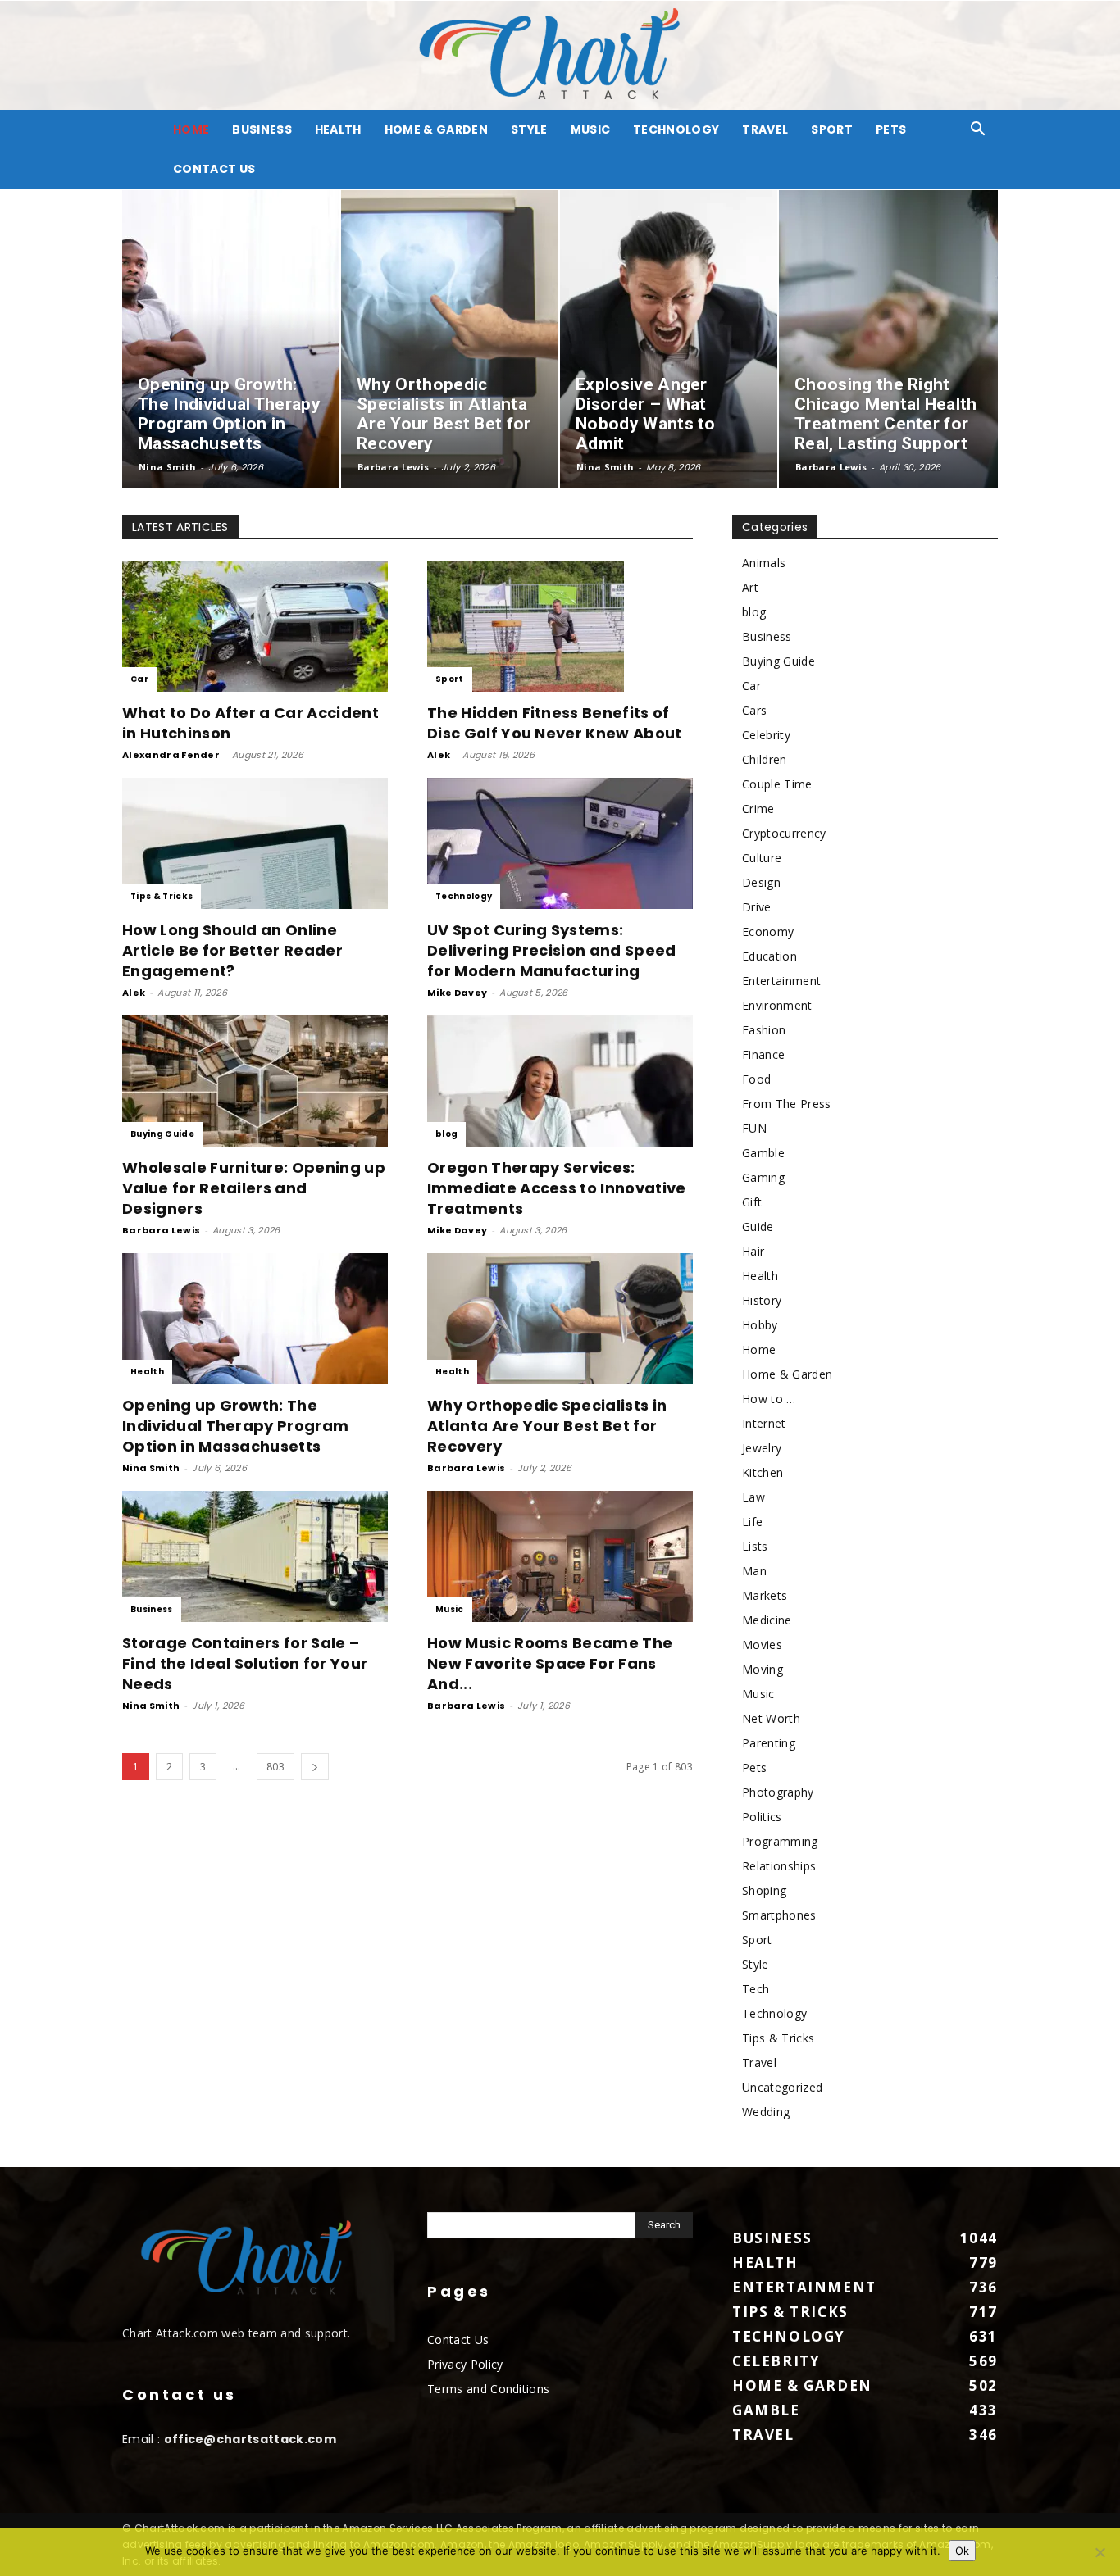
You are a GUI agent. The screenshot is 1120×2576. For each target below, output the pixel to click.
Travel (765, 129)
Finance (763, 1054)
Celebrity (766, 735)
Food (756, 1079)
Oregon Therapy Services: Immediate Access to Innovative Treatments (557, 1188)
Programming (780, 1841)
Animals (764, 563)
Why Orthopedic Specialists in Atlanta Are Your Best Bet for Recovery (547, 1426)
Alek (439, 755)
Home (759, 1349)
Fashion (764, 1030)
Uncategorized (782, 2087)
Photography (778, 1792)
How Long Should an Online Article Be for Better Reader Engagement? (232, 950)
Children (765, 759)
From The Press (786, 1104)
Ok (962, 2551)
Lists (755, 1546)
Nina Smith (167, 467)
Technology (676, 129)
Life (752, 1522)
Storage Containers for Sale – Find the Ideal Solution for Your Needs (245, 1663)
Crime (758, 809)
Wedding (766, 2112)
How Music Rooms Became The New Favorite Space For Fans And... (550, 1663)
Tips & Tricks (162, 896)
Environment (777, 1005)
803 (275, 1767)
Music (591, 129)
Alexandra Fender (171, 755)
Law (753, 1497)
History (762, 1300)
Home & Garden (436, 129)
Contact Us (214, 169)
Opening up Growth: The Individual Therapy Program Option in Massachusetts (235, 1426)
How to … (769, 1399)
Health (338, 129)
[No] (1100, 2552)
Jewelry (762, 1448)
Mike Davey (457, 993)
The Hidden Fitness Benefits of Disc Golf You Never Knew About (555, 723)
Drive (757, 907)
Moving (763, 1669)
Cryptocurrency (784, 833)
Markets (765, 1595)
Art (750, 587)
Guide (758, 1227)
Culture (762, 858)
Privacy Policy (465, 2364)
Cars (754, 710)
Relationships (779, 1866)
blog (446, 1134)
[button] (978, 131)
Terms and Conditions (488, 2389)
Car (139, 679)
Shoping (764, 1890)
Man (754, 1571)
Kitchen (763, 1472)
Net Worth (771, 1718)
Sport (832, 129)
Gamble (763, 1153)
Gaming (763, 1177)
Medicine (767, 1620)
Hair (753, 1251)
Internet (764, 1423)
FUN (754, 1128)
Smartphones (779, 1915)
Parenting (769, 1743)
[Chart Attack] (560, 55)
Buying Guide (162, 1134)
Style (529, 129)
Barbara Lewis (393, 467)
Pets (891, 129)
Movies (762, 1645)
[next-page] (315, 1767)
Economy (768, 931)
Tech (756, 1989)
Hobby (760, 1325)
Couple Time (777, 784)
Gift (752, 1202)
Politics (762, 1817)
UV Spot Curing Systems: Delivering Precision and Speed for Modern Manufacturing (552, 950)
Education (769, 956)
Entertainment (781, 981)
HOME (191, 129)
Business (262, 129)
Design (761, 882)
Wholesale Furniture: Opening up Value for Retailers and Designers (254, 1188)
